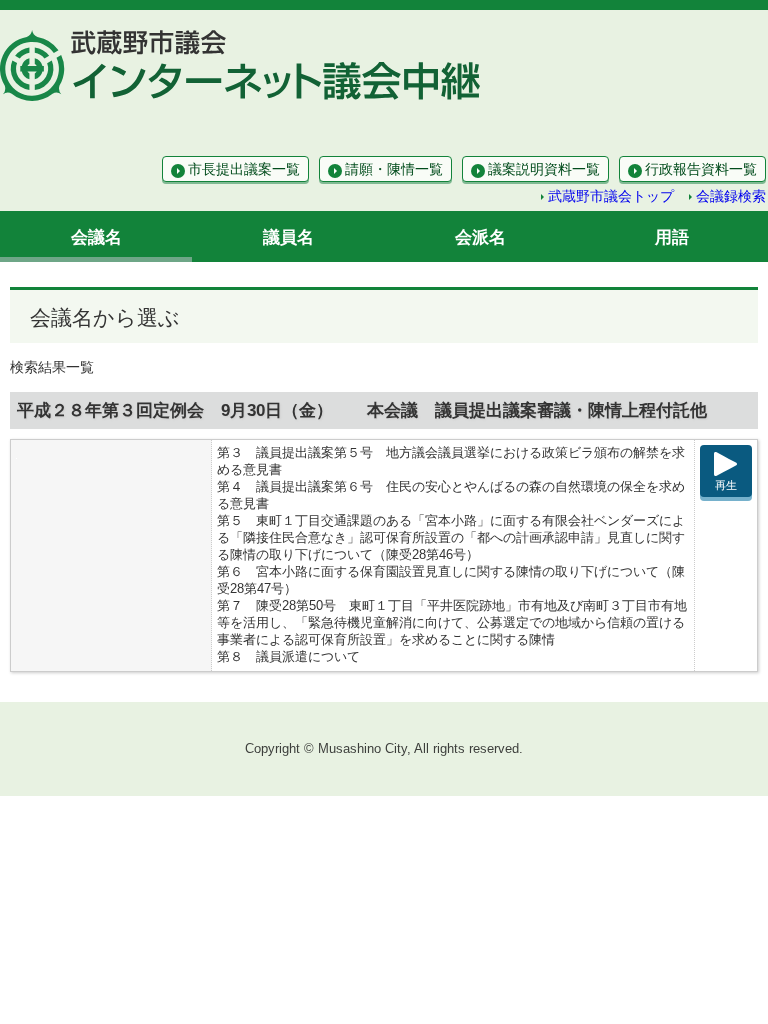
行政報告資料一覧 (701, 169)
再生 (726, 485)
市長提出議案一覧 (244, 169)
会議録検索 (731, 196)
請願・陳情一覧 (394, 169)
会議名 (96, 237)
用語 (672, 237)
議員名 (288, 237)
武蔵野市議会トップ (611, 196)
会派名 (480, 237)
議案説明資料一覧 (544, 169)
